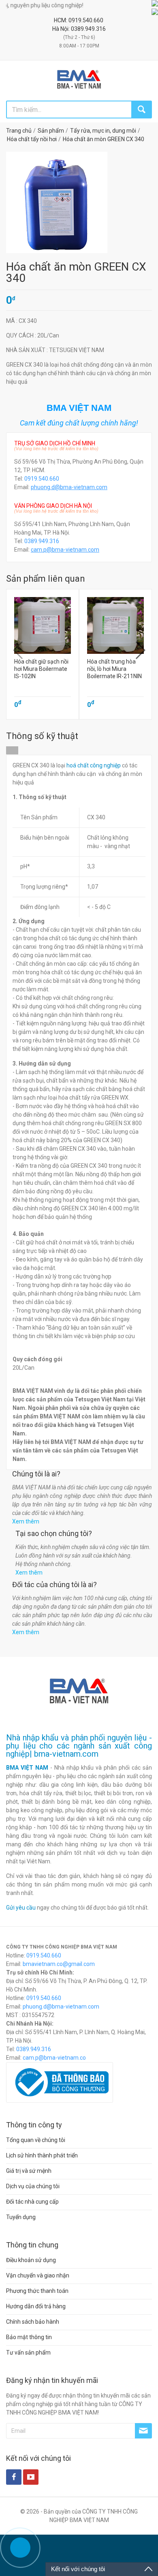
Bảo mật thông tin (29, 2337)
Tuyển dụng (21, 2217)
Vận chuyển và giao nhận (38, 2275)
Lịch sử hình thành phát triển (42, 2155)
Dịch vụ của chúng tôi (33, 2186)
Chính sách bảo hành (33, 2322)
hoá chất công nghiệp (94, 765)
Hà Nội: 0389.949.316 (79, 29)
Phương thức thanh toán (37, 2291)
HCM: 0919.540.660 (79, 20)
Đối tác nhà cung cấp (32, 2202)
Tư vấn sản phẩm (28, 2353)
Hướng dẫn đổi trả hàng (36, 2306)
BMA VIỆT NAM (27, 1768)
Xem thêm (26, 1521)
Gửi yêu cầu (21, 1908)
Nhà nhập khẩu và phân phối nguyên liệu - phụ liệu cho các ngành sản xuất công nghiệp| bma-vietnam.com (79, 1746)
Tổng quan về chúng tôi (36, 2140)
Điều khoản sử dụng (31, 2260)
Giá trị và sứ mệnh (29, 2171)
